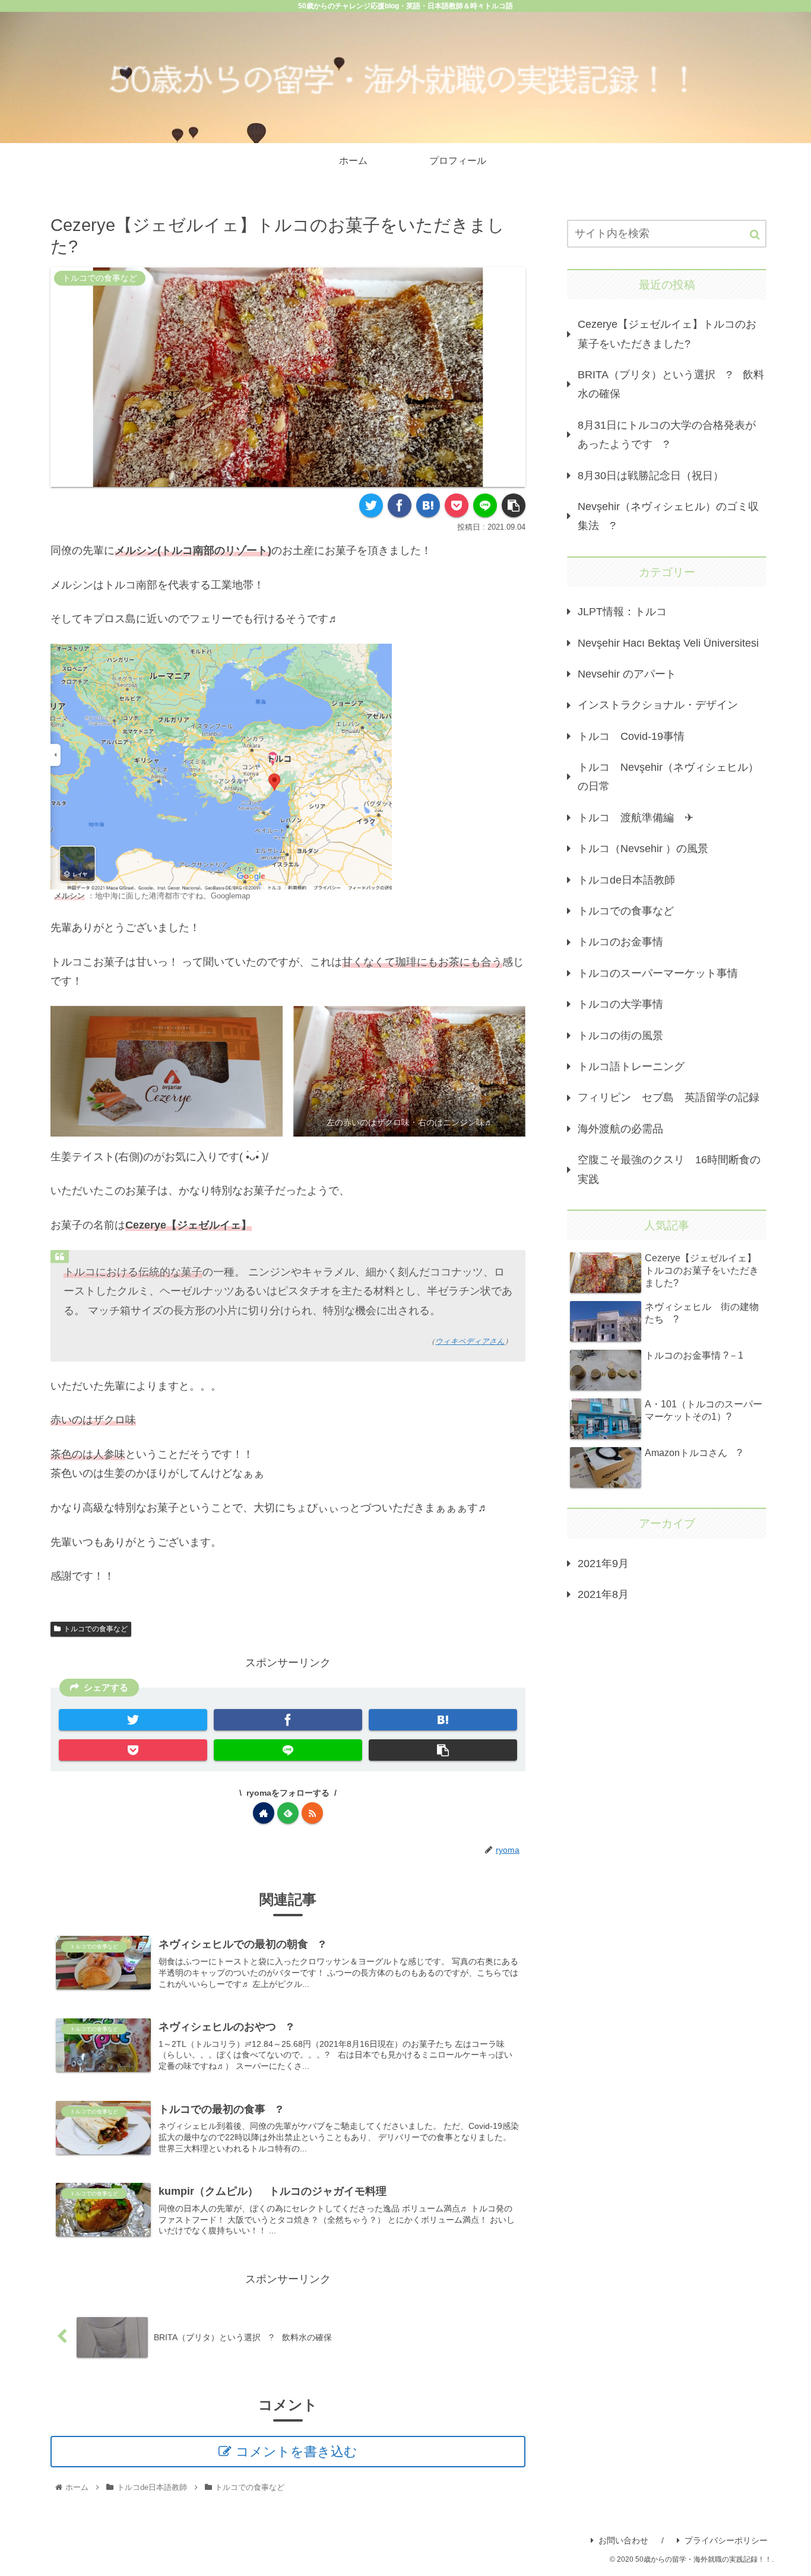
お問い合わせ (623, 2540)
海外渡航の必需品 (620, 1129)
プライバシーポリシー (726, 2540)
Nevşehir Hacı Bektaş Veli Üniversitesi (668, 643)
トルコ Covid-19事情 (631, 736)
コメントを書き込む (297, 2452)
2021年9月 (603, 1564)
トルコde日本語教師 (626, 880)
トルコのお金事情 (620, 942)
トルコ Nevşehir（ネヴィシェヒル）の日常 (668, 777)
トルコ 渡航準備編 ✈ (636, 818)
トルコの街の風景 (620, 1036)
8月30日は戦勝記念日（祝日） (651, 476)
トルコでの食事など (96, 1629)
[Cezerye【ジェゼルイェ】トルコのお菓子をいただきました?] (428, 505)
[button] (755, 235)
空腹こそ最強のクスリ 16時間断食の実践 (669, 1169)
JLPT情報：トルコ (622, 612)
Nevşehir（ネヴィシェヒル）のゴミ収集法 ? (668, 516)
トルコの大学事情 (620, 1004)
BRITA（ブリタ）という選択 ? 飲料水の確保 (671, 384)
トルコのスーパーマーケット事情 (658, 973)
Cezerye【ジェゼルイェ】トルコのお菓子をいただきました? (667, 334)
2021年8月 (603, 1594)
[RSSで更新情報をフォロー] (312, 1813)
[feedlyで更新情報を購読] (288, 1813)
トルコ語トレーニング (631, 1067)
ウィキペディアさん (470, 1341)
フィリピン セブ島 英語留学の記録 (669, 1097)
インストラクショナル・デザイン (658, 705)
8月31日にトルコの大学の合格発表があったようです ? (667, 435)
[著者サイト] (264, 1813)
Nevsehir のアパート (627, 674)
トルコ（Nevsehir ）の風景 (643, 849)
